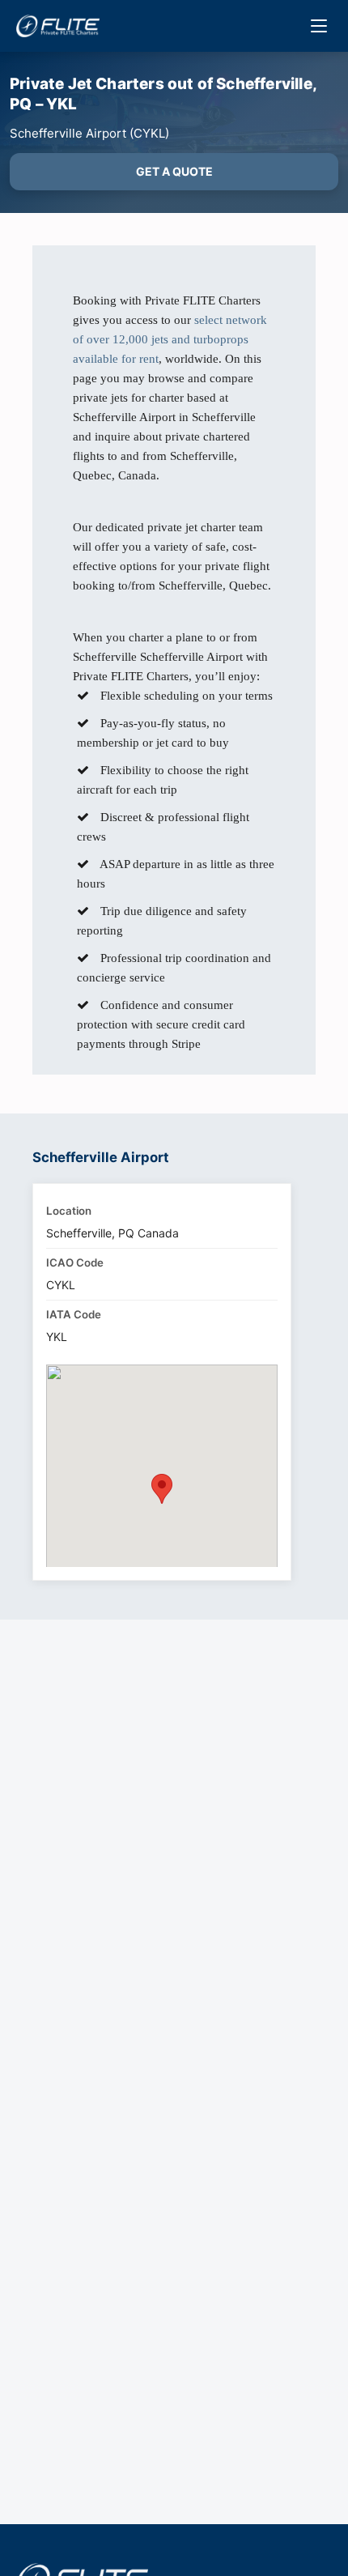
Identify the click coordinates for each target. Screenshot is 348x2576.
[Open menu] (319, 26)
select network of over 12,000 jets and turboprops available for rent (170, 339)
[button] (162, 1489)
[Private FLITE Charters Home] (58, 26)
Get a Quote (174, 171)
